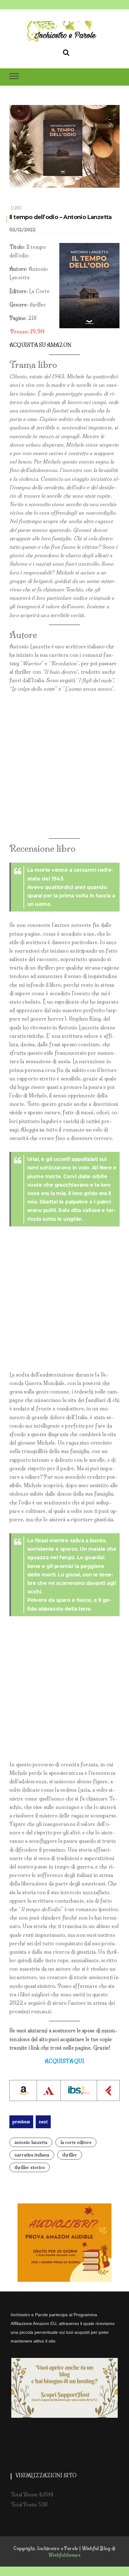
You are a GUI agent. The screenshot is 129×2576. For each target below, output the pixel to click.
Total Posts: (24, 2505)
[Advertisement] (64, 766)
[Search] (66, 51)
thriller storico (30, 2167)
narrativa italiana (32, 2155)
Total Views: (25, 2495)
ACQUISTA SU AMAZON (40, 345)
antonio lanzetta (31, 2142)
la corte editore (76, 2142)
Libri (16, 208)
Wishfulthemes (64, 2555)
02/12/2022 (23, 230)
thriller (70, 2155)
